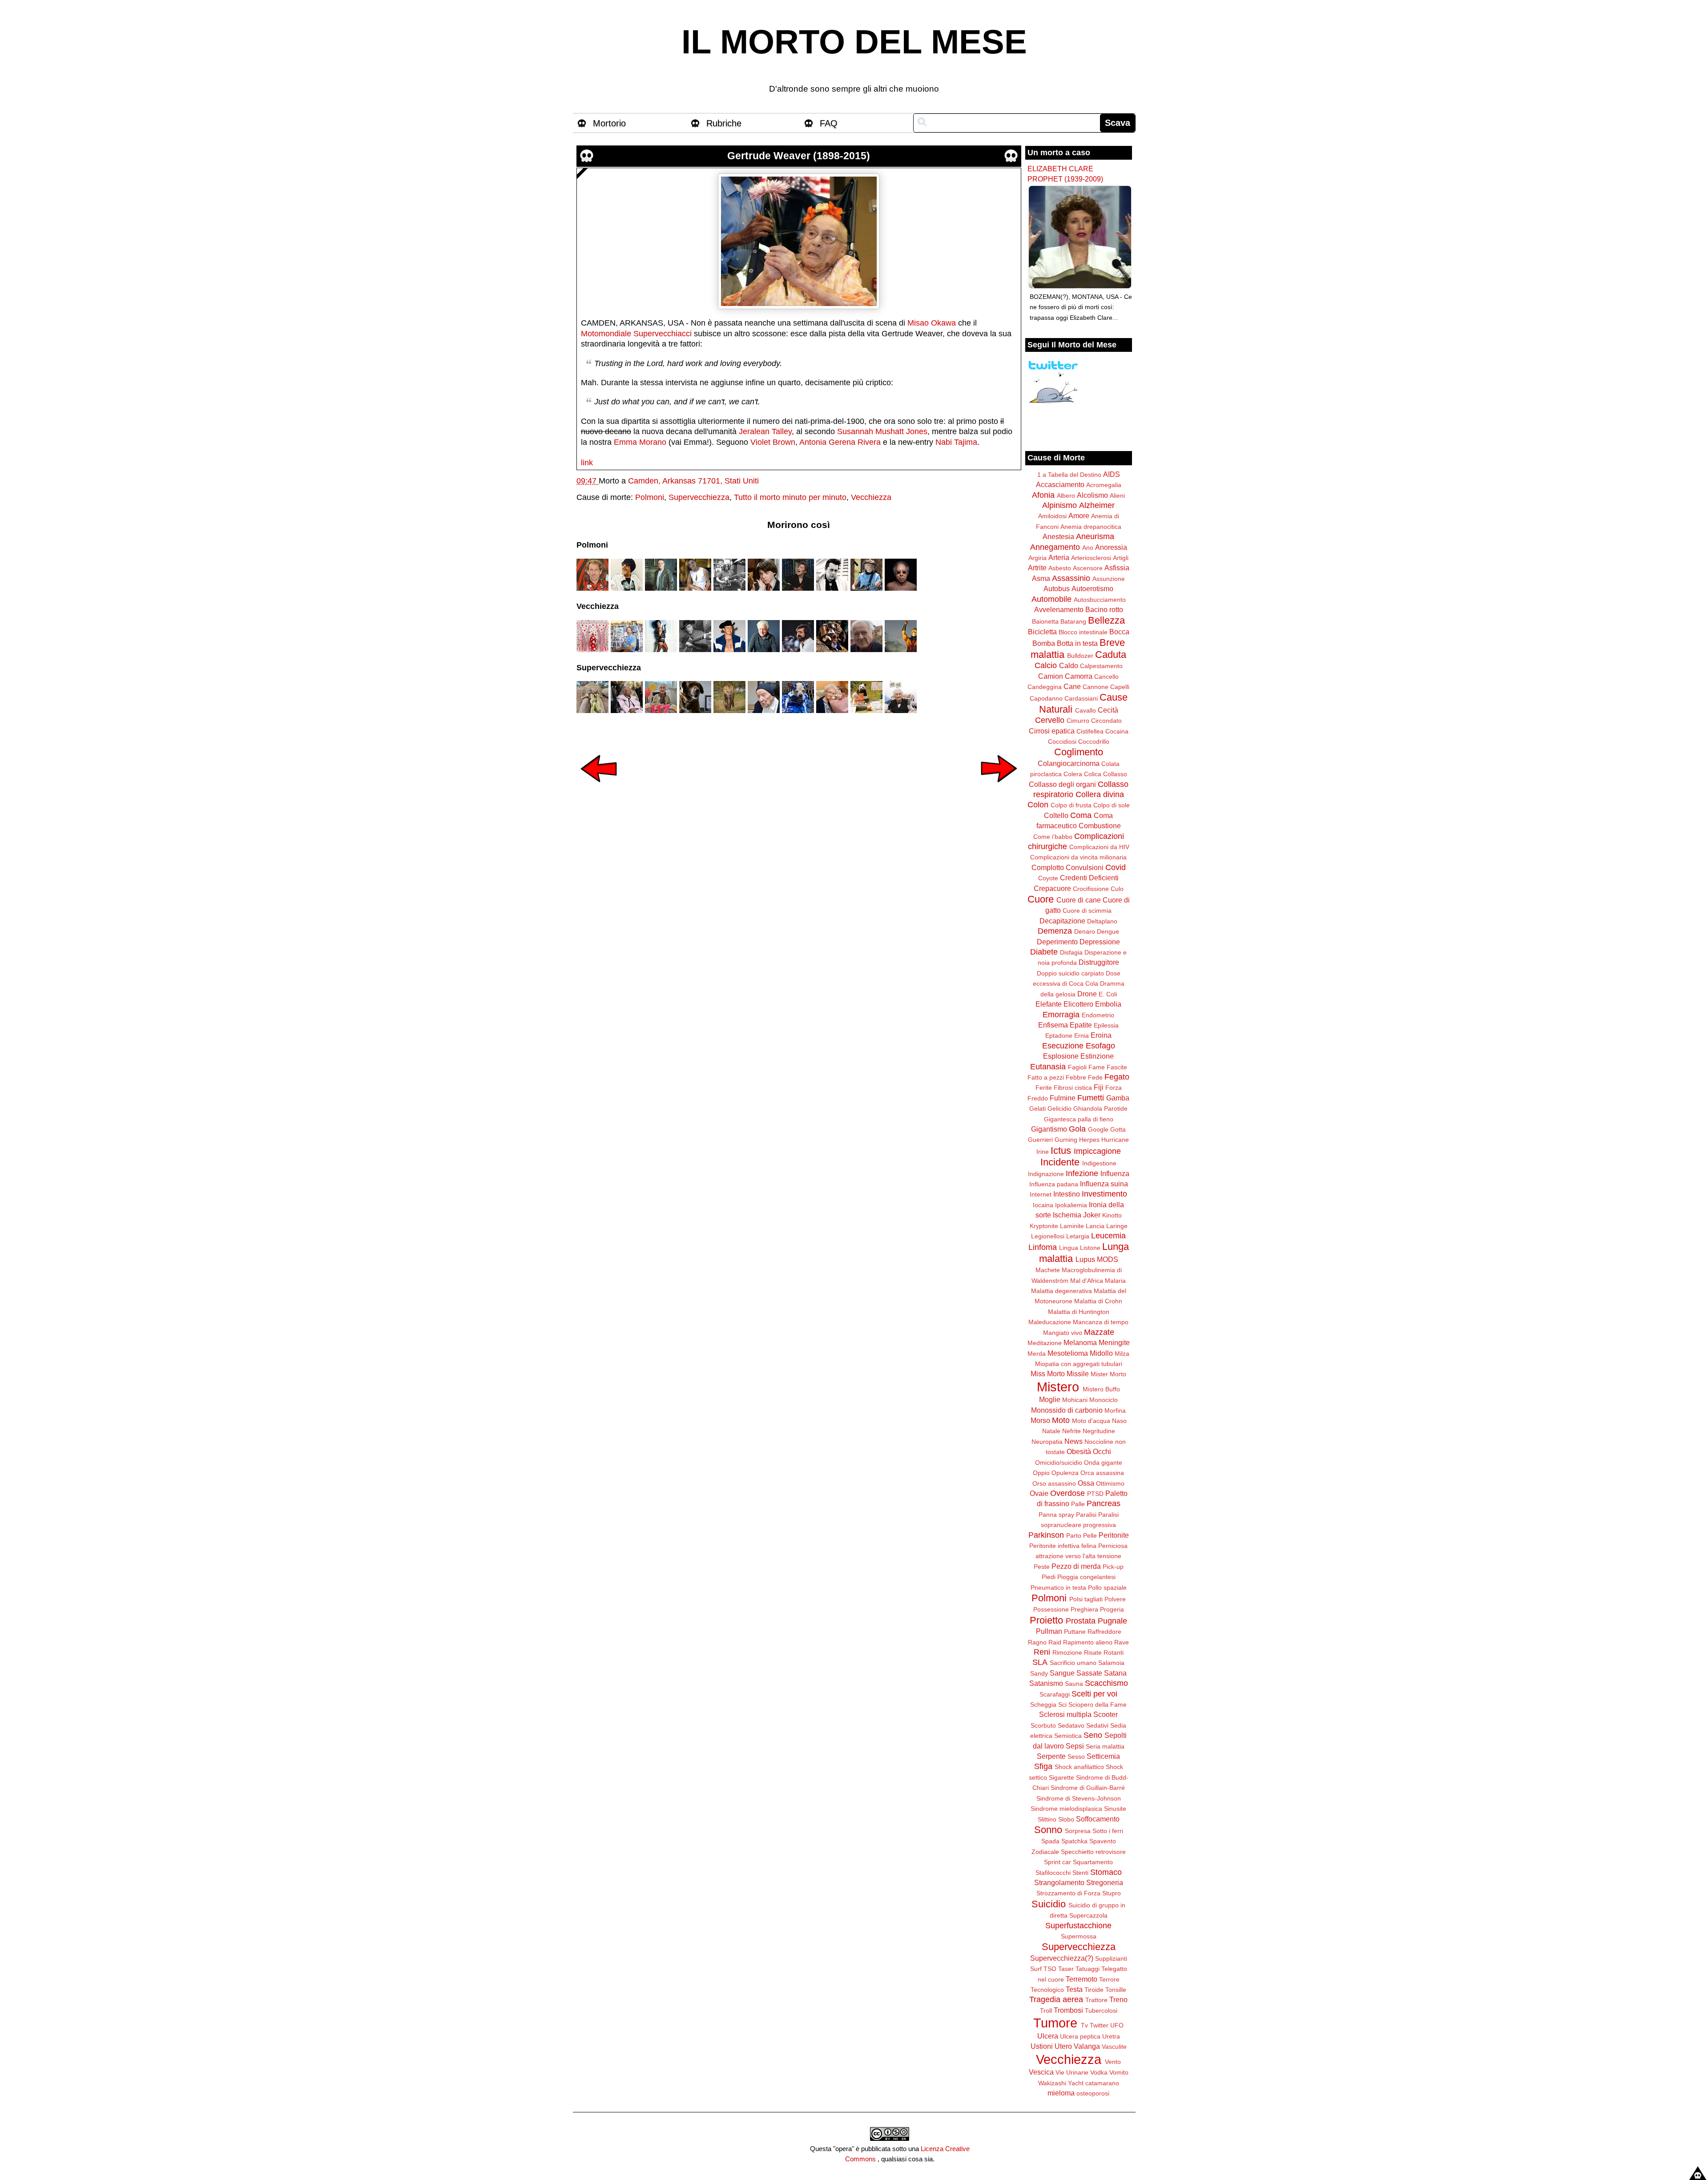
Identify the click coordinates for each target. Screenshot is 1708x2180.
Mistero (1058, 1387)
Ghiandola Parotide (1100, 1108)
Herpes (1089, 1140)
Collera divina (1100, 794)
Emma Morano (640, 442)
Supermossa (1079, 1936)
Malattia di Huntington (1079, 1312)
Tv (1084, 2025)
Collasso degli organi (1062, 784)
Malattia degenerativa (1061, 1291)
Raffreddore (1104, 1632)
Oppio (1041, 1473)
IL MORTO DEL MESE (854, 42)
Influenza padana (1054, 1184)
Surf (1036, 1969)
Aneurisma (1095, 536)
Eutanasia (1048, 1067)
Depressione (1100, 942)
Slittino (1047, 1819)
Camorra (1079, 676)
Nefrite (1072, 1431)
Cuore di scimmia (1087, 911)
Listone (1090, 1248)
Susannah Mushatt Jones (882, 431)
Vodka (1099, 2072)
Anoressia (1111, 547)
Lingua (1069, 1248)
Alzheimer (1097, 505)
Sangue (1062, 1673)
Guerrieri (1040, 1140)
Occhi (1102, 1451)
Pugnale (1112, 1621)
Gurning (1066, 1140)
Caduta (1111, 655)
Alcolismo (1092, 495)
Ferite (1044, 1088)
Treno (1118, 1999)
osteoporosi (1093, 2093)
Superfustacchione (1078, 1926)
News (1074, 1441)
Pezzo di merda (1076, 1566)
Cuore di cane (1079, 900)
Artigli (1121, 558)
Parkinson (1046, 1535)
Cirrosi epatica (1052, 731)
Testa (1074, 1989)
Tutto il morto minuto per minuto (790, 497)
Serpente (1051, 1756)
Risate (1093, 1652)
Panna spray (1056, 1515)
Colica (1093, 774)
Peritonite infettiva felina (1063, 1546)
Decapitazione (1062, 921)
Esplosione (1061, 1056)
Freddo (1038, 1098)
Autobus (1057, 588)
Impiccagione (1097, 1151)
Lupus (1085, 1259)
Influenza (1115, 1173)
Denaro (1085, 931)
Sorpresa (1078, 1831)
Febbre (1076, 1077)
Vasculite (1114, 2047)
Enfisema (1053, 1025)
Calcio (1046, 665)
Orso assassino (1054, 1483)
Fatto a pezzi (1046, 1077)
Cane (1072, 686)
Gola (1077, 1129)
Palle (1078, 1504)
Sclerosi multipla (1065, 1714)
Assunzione (1109, 579)
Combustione (1100, 826)
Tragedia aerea (1056, 1999)
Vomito (1119, 2072)
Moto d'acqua (1091, 1421)
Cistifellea (1090, 731)
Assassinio (1071, 578)
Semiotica (1068, 1736)
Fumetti (1091, 1098)
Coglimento (1079, 752)
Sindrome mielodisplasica (1066, 1809)
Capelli (1120, 687)
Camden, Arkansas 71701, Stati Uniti (693, 481)
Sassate (1089, 1673)
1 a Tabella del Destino (1069, 475)
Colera (1073, 774)
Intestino (1067, 1194)
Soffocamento (1098, 1819)
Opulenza (1065, 1473)
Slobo (1066, 1819)
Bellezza (1106, 620)
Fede (1095, 1077)
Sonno (1048, 1830)
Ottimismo (1110, 1483)
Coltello (1056, 815)
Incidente (1060, 1162)
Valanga (1087, 2046)
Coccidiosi (1062, 741)
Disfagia (1071, 952)
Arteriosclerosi (1091, 558)
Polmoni (650, 497)
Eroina (1101, 1035)
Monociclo (1104, 1400)
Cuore (1041, 899)
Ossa (1086, 1483)
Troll (1046, 2011)
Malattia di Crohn (1098, 1301)
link (587, 463)
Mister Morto (1108, 1374)
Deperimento (1057, 942)
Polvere (1115, 1599)
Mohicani (1075, 1400)
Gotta (1118, 1129)
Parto (1074, 1535)
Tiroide (1094, 1990)
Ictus (1061, 1150)
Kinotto (1112, 1215)
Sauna (1074, 1684)
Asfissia (1117, 568)
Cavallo (1086, 710)
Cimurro (1078, 721)
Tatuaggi (1088, 1969)
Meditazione (1045, 1343)
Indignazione (1046, 1174)
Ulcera (1048, 2036)
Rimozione (1067, 1652)
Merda (1037, 1354)
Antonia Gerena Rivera (840, 442)
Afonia (1043, 495)
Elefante (1049, 1004)
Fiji (1099, 1087)
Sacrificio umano (1073, 1663)
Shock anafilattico (1079, 1767)
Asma (1041, 578)
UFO (1117, 2025)
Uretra (1111, 2036)
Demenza (1055, 931)
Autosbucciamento (1100, 600)
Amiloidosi (1052, 516)
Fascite (1117, 1067)
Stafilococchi (1053, 1873)
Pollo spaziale (1107, 1588)
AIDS (1112, 474)
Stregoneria (1105, 1882)
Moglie (1050, 1399)
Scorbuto (1043, 1725)
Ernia (1082, 1036)
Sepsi (1075, 1746)
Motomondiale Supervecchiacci (636, 334)
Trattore (1096, 2000)
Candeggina (1045, 687)
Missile (1078, 1374)
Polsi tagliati (1086, 1599)
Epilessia (1106, 1025)
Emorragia (1061, 1015)
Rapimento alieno (1088, 1642)
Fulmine (1063, 1098)
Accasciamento (1060, 484)
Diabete (1044, 952)
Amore (1079, 516)
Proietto (1046, 1620)
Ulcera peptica (1080, 2036)
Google (1098, 1129)
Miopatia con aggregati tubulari (1079, 1364)
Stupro (1112, 1893)
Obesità (1079, 1451)
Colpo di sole (1112, 805)
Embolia (1108, 1004)
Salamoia (1111, 1663)
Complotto (1048, 867)
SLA (1040, 1662)
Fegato (1117, 1077)
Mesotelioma (1068, 1353)
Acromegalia (1104, 485)
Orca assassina (1102, 1473)
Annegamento (1055, 547)
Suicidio (1049, 1904)
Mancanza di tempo (1101, 1322)
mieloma (1061, 2093)
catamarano (1102, 2083)
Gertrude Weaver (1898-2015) (799, 156)
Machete (1048, 1270)
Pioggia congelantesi (1086, 1577)
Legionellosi (1048, 1236)
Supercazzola (1088, 1915)
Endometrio (1098, 1015)
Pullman (1049, 1631)
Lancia (1095, 1226)
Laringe (1117, 1226)
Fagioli (1077, 1067)
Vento (1113, 2062)
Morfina (1115, 1410)
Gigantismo (1049, 1129)
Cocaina (1117, 731)
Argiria (1037, 558)
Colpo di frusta (1071, 805)
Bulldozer (1080, 656)
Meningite (1114, 1342)
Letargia (1078, 1236)
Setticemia (1103, 1756)
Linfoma (1043, 1247)
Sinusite (1115, 1809)
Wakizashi (1052, 2083)
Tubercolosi (1101, 2011)
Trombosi (1068, 2010)
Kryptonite (1044, 1226)
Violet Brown (773, 442)
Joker (1092, 1215)
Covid (1116, 867)
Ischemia (1067, 1215)
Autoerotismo (1092, 588)
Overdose (1067, 1493)
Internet (1041, 1194)
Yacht (1076, 2083)
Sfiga (1043, 1766)
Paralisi (1086, 1515)
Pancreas (1104, 1503)
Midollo (1101, 1353)
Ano (1088, 548)
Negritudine (1099, 1431)
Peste (1042, 1567)
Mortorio (609, 123)
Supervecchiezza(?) (1062, 1958)
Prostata (1081, 1621)
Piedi (1049, 1577)
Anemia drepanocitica (1091, 527)
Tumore (1055, 2023)
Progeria (1112, 1609)
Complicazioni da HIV (1099, 847)
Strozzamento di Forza (1068, 1893)
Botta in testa (1077, 643)
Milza (1122, 1354)
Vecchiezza (871, 497)
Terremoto (1082, 1979)
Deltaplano (1102, 921)
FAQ (829, 123)
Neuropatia (1047, 1442)
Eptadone (1059, 1036)
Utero (1063, 2046)
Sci (1062, 1705)
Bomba (1044, 643)
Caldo (1069, 665)
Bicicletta (1042, 632)
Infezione (1082, 1173)
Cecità (1108, 710)
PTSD (1095, 1494)
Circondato (1106, 721)
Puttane (1075, 1632)
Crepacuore (1052, 888)
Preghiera (1084, 1609)
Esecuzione (1063, 1046)
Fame (1097, 1067)
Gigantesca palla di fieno (1079, 1119)
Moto (1061, 1420)
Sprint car (1057, 1862)
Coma (1081, 815)
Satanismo (1046, 1683)
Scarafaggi (1055, 1694)
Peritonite (1114, 1535)
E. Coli (1108, 994)
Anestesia (1058, 536)
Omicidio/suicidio (1059, 1463)
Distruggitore (1099, 962)
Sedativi (1097, 1725)
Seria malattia (1105, 1746)
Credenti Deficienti (1089, 878)
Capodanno (1046, 698)
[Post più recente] (599, 788)
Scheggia (1043, 1705)
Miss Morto (1048, 1374)
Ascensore (1088, 568)
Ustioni (1042, 2046)
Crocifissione (1091, 889)
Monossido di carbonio (1067, 1410)
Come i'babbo (1053, 837)
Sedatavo (1071, 1725)
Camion (1051, 676)
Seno (1093, 1735)
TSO (1050, 1969)
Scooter (1106, 1714)
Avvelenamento (1059, 609)
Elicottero (1078, 1004)
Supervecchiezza (699, 497)
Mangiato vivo (1063, 1333)
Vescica (1041, 2072)
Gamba (1118, 1098)
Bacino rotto (1104, 609)
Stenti (1080, 1873)
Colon (1038, 805)
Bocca (1119, 632)
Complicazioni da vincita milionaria (1078, 857)
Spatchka (1074, 1841)
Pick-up (1113, 1567)
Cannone (1096, 687)
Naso (1119, 1421)
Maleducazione (1050, 1322)
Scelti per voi (1094, 1694)
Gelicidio (1059, 1108)
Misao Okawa (932, 323)
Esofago (1100, 1046)
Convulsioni (1085, 867)
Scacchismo (1106, 1683)
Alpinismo (1059, 505)
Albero (1066, 496)
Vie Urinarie (1072, 2072)
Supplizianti (1111, 1958)
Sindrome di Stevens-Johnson (1079, 1798)
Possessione (1051, 1609)
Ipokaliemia (1071, 1205)
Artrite (1037, 568)
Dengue (1108, 931)
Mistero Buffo (1101, 1389)
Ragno (1037, 1642)
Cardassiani (1081, 698)
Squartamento (1093, 1862)
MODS (1108, 1259)
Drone (1087, 994)
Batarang (1073, 621)
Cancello (1106, 677)
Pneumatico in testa (1058, 1588)
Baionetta (1045, 621)
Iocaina (1043, 1205)
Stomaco (1106, 1872)
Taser (1066, 1969)
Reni (1042, 1652)
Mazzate (1099, 1332)
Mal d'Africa (1087, 1281)
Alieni (1117, 496)
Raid (1055, 1642)
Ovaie (1039, 1493)
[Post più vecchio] (999, 788)
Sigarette (1061, 1777)
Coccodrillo (1094, 741)
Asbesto (1060, 568)
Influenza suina (1104, 1184)
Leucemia (1108, 1236)
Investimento (1104, 1194)
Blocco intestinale (1083, 632)
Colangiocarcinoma (1069, 763)
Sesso (1076, 1757)
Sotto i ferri (1108, 1831)
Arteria (1059, 557)
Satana (1115, 1673)
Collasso (1115, 774)
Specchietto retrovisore (1093, 1852)
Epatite (1081, 1025)
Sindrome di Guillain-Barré (1088, 1788)
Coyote (1048, 878)
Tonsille (1116, 1990)
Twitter (1099, 2025)
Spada (1050, 1841)
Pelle (1090, 1535)
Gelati (1037, 1108)
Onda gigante (1103, 1463)
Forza (1114, 1088)
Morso (1040, 1420)
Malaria (1115, 1281)
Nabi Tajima (956, 442)
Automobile (1051, 599)
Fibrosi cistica (1073, 1088)
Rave (1122, 1642)
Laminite (1072, 1226)
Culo (1117, 889)
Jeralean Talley (765, 431)
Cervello (1050, 720)
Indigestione (1099, 1163)
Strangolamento (1059, 1882)
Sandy (1039, 1673)
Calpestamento (1101, 666)
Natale (1051, 1431)
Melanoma (1080, 1342)
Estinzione (1097, 1056)
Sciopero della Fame (1098, 1705)
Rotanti (1114, 1652)
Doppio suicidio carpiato (1070, 973)
